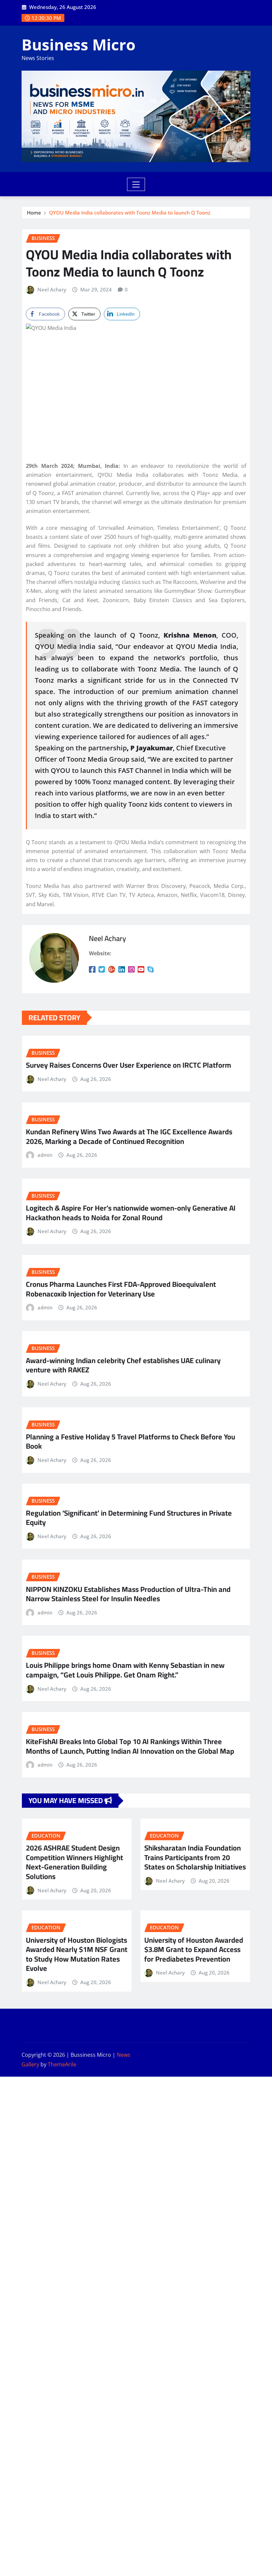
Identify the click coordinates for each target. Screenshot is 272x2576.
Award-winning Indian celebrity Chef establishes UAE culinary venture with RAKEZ (123, 1365)
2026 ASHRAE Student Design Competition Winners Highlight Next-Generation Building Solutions (74, 1862)
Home (34, 213)
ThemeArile (62, 2064)
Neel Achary (52, 289)
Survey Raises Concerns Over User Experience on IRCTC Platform (129, 1065)
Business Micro (78, 44)
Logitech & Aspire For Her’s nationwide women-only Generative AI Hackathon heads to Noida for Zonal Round (131, 1213)
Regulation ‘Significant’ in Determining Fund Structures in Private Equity (129, 1518)
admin (45, 1155)
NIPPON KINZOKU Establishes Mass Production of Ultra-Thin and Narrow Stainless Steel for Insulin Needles (128, 1594)
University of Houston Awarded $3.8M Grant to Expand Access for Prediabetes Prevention (194, 1949)
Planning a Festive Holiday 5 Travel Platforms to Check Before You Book (131, 1442)
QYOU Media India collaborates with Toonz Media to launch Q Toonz (130, 213)
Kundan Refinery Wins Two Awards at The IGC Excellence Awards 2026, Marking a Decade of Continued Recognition (129, 1136)
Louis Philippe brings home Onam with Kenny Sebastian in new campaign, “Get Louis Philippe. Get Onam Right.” (125, 1670)
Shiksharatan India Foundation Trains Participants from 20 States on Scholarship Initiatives (195, 1857)
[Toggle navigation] (136, 184)
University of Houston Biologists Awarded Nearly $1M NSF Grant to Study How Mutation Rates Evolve (77, 1954)
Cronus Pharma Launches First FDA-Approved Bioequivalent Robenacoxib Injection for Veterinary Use (121, 1289)
